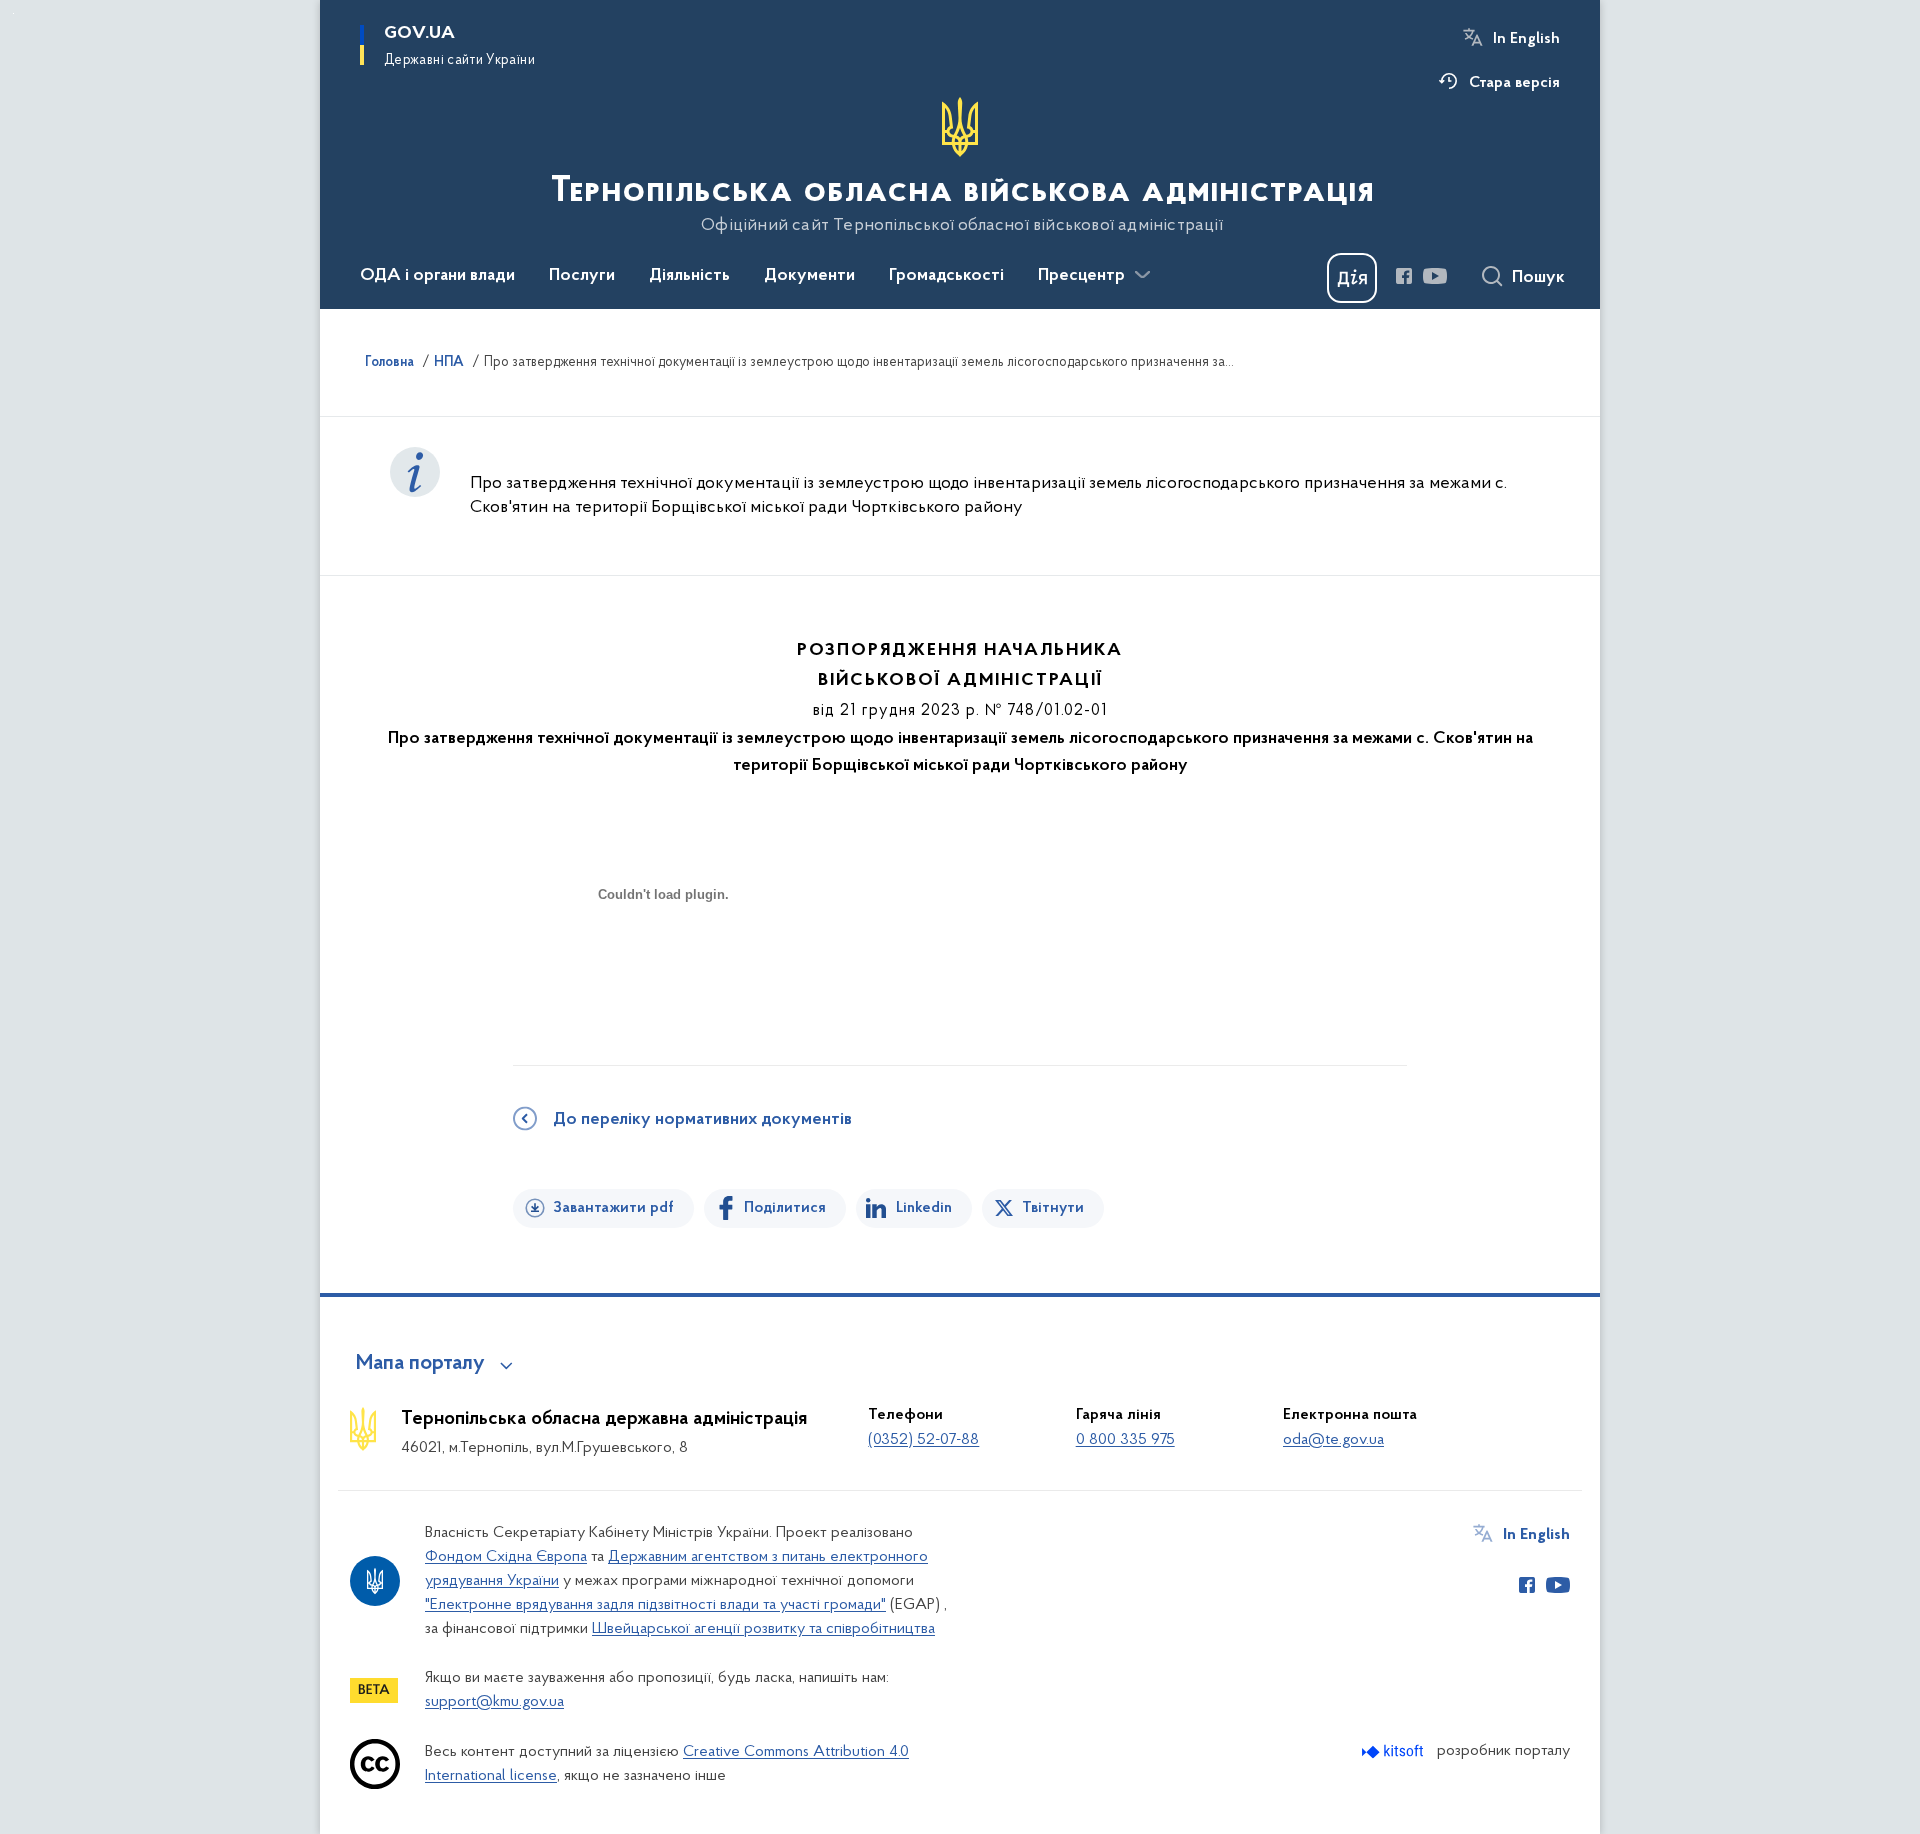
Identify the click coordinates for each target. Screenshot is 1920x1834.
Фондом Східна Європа (506, 1557)
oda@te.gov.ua (1333, 1440)
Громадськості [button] (946, 276)
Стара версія (1514, 83)
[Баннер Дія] (1352, 278)
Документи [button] (809, 276)
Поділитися (785, 1208)
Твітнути (1053, 1208)
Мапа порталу (420, 1364)
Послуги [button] (582, 276)
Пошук (1538, 278)
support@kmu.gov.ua (494, 1702)
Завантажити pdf (613, 1208)
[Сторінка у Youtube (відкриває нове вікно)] (1435, 276)
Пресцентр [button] (1081, 276)
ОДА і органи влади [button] (437, 276)
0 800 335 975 (1125, 1440)
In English (1526, 39)
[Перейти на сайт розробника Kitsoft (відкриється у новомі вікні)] (1394, 1751)
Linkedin (924, 1208)
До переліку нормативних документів (702, 1120)
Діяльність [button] (689, 276)
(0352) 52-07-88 (923, 1440)
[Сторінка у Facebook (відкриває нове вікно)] (1404, 276)
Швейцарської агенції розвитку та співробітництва (763, 1629)
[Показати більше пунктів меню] (1142, 275)
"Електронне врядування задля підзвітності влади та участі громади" (655, 1605)
